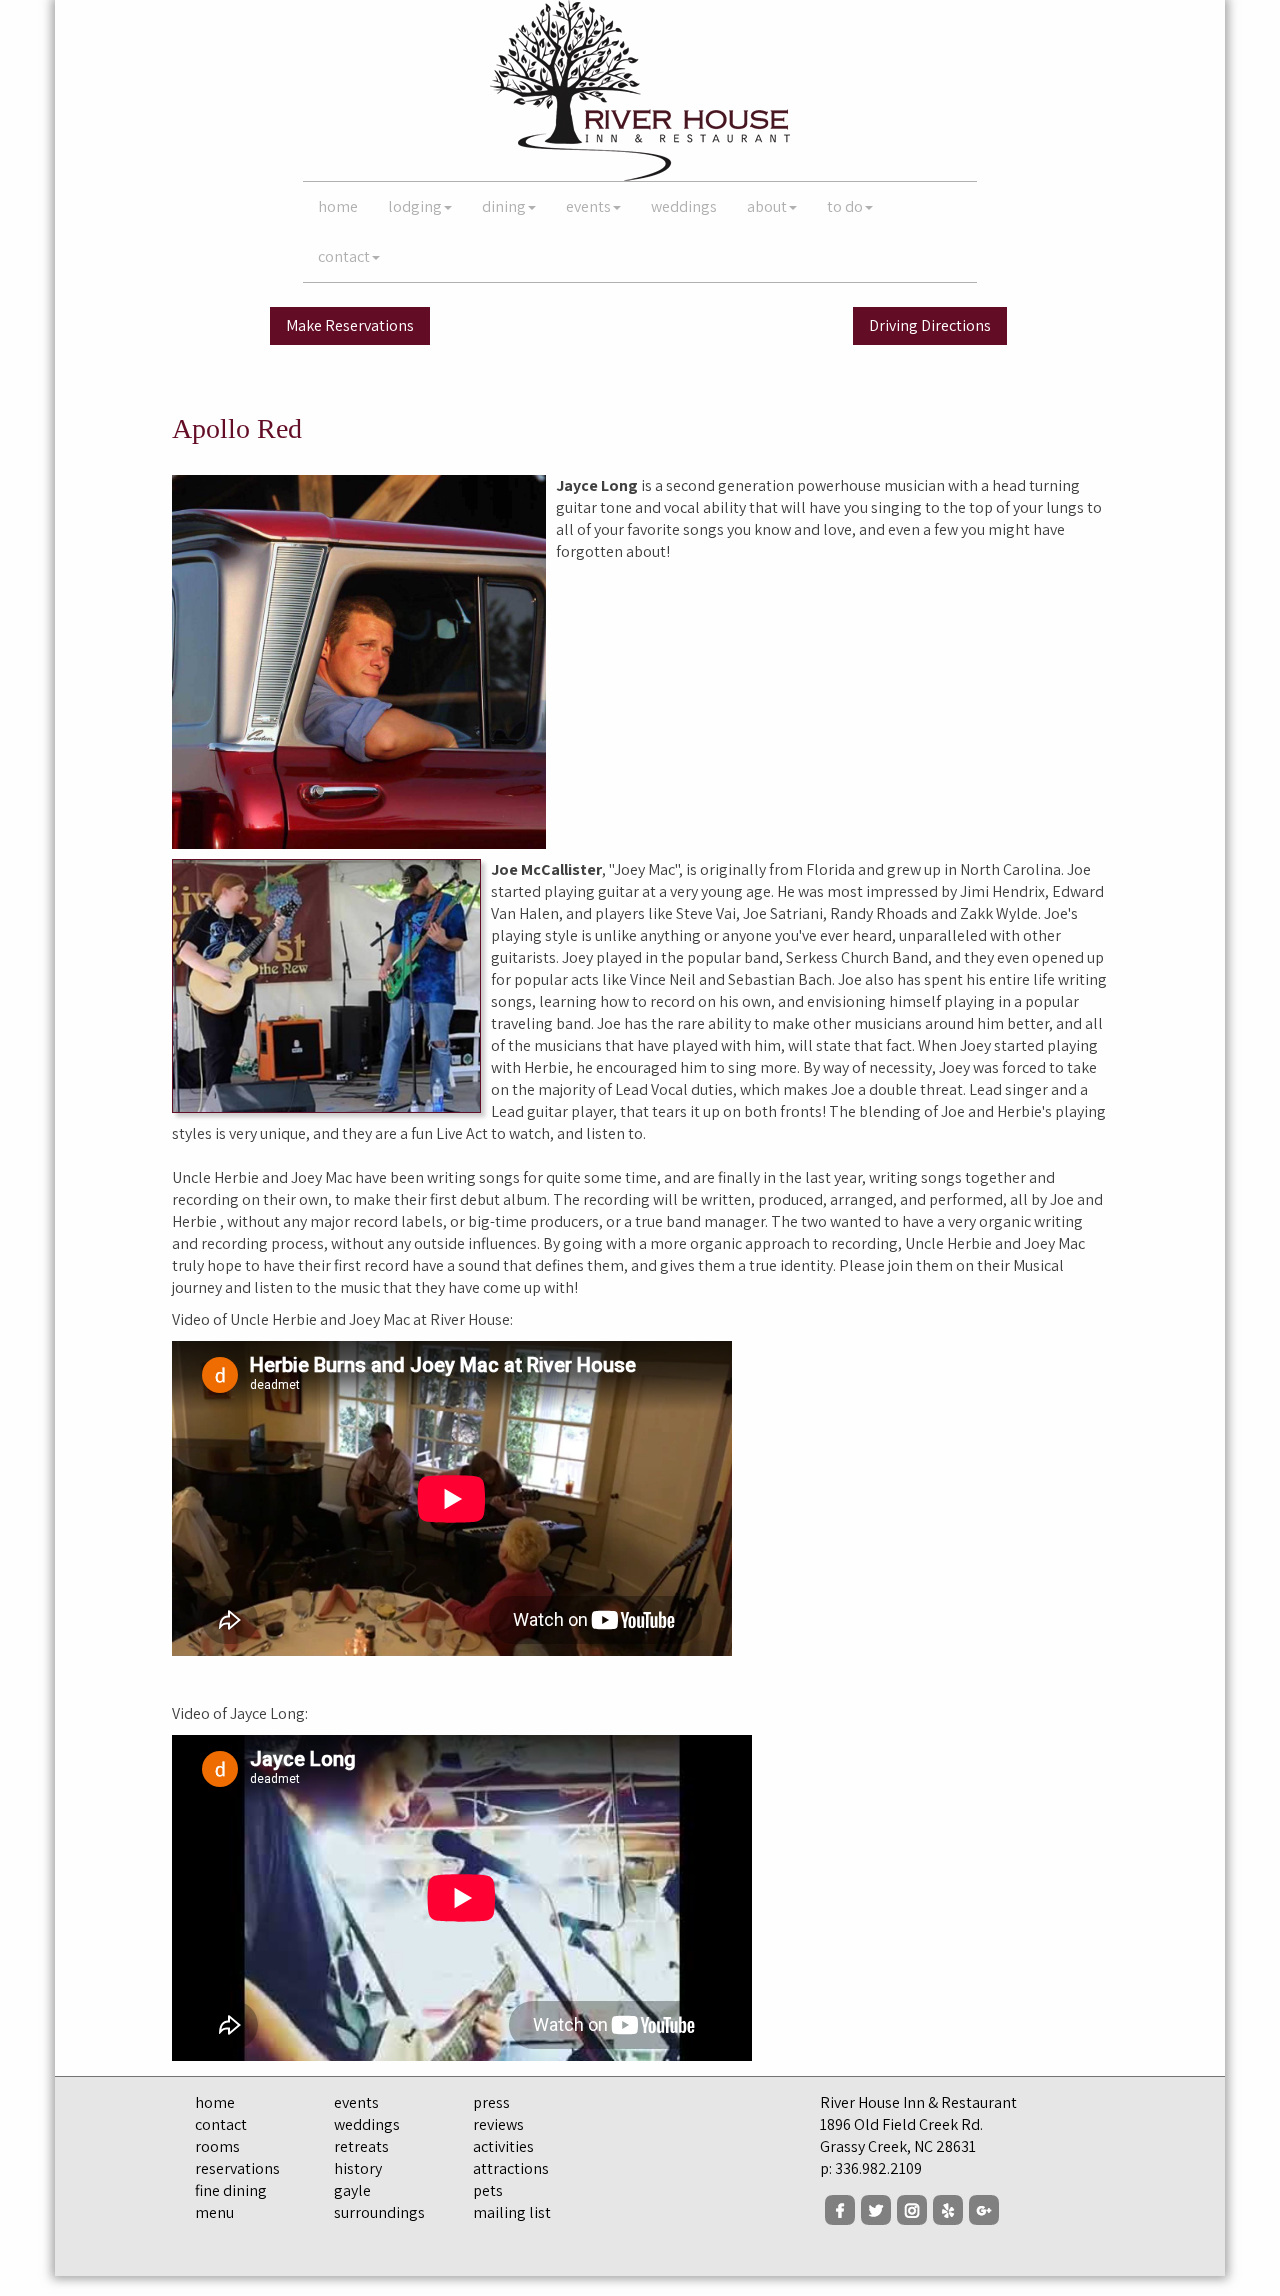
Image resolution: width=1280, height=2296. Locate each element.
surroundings (379, 2212)
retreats (361, 2146)
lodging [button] (415, 206)
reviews (498, 2124)
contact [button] (344, 256)
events (356, 2102)
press (491, 2102)
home (338, 206)
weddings (684, 206)
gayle (352, 2190)
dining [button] (504, 206)
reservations (237, 2168)
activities (503, 2146)
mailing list (512, 2212)
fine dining (231, 2190)
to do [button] (845, 206)
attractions (511, 2168)
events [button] (588, 206)
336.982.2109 (878, 2168)
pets (488, 2190)
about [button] (767, 206)
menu (214, 2212)
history (358, 2168)
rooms (217, 2146)
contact (221, 2124)
